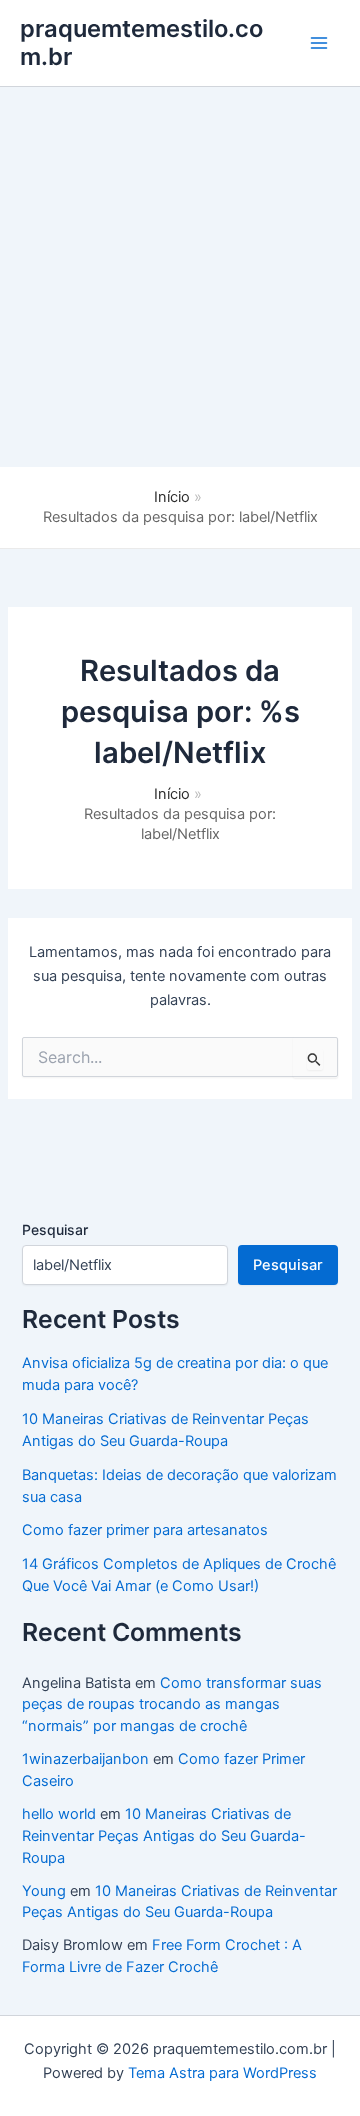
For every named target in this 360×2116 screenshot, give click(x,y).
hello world (59, 1814)
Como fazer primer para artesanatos (145, 1530)
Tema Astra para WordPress (222, 2073)
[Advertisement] (180, 277)
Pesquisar (55, 1229)
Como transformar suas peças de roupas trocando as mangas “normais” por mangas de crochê (172, 1705)
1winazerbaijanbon (85, 1759)
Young (44, 1891)
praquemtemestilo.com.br (141, 42)
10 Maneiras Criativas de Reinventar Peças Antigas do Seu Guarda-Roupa (164, 1836)
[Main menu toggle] (319, 43)
